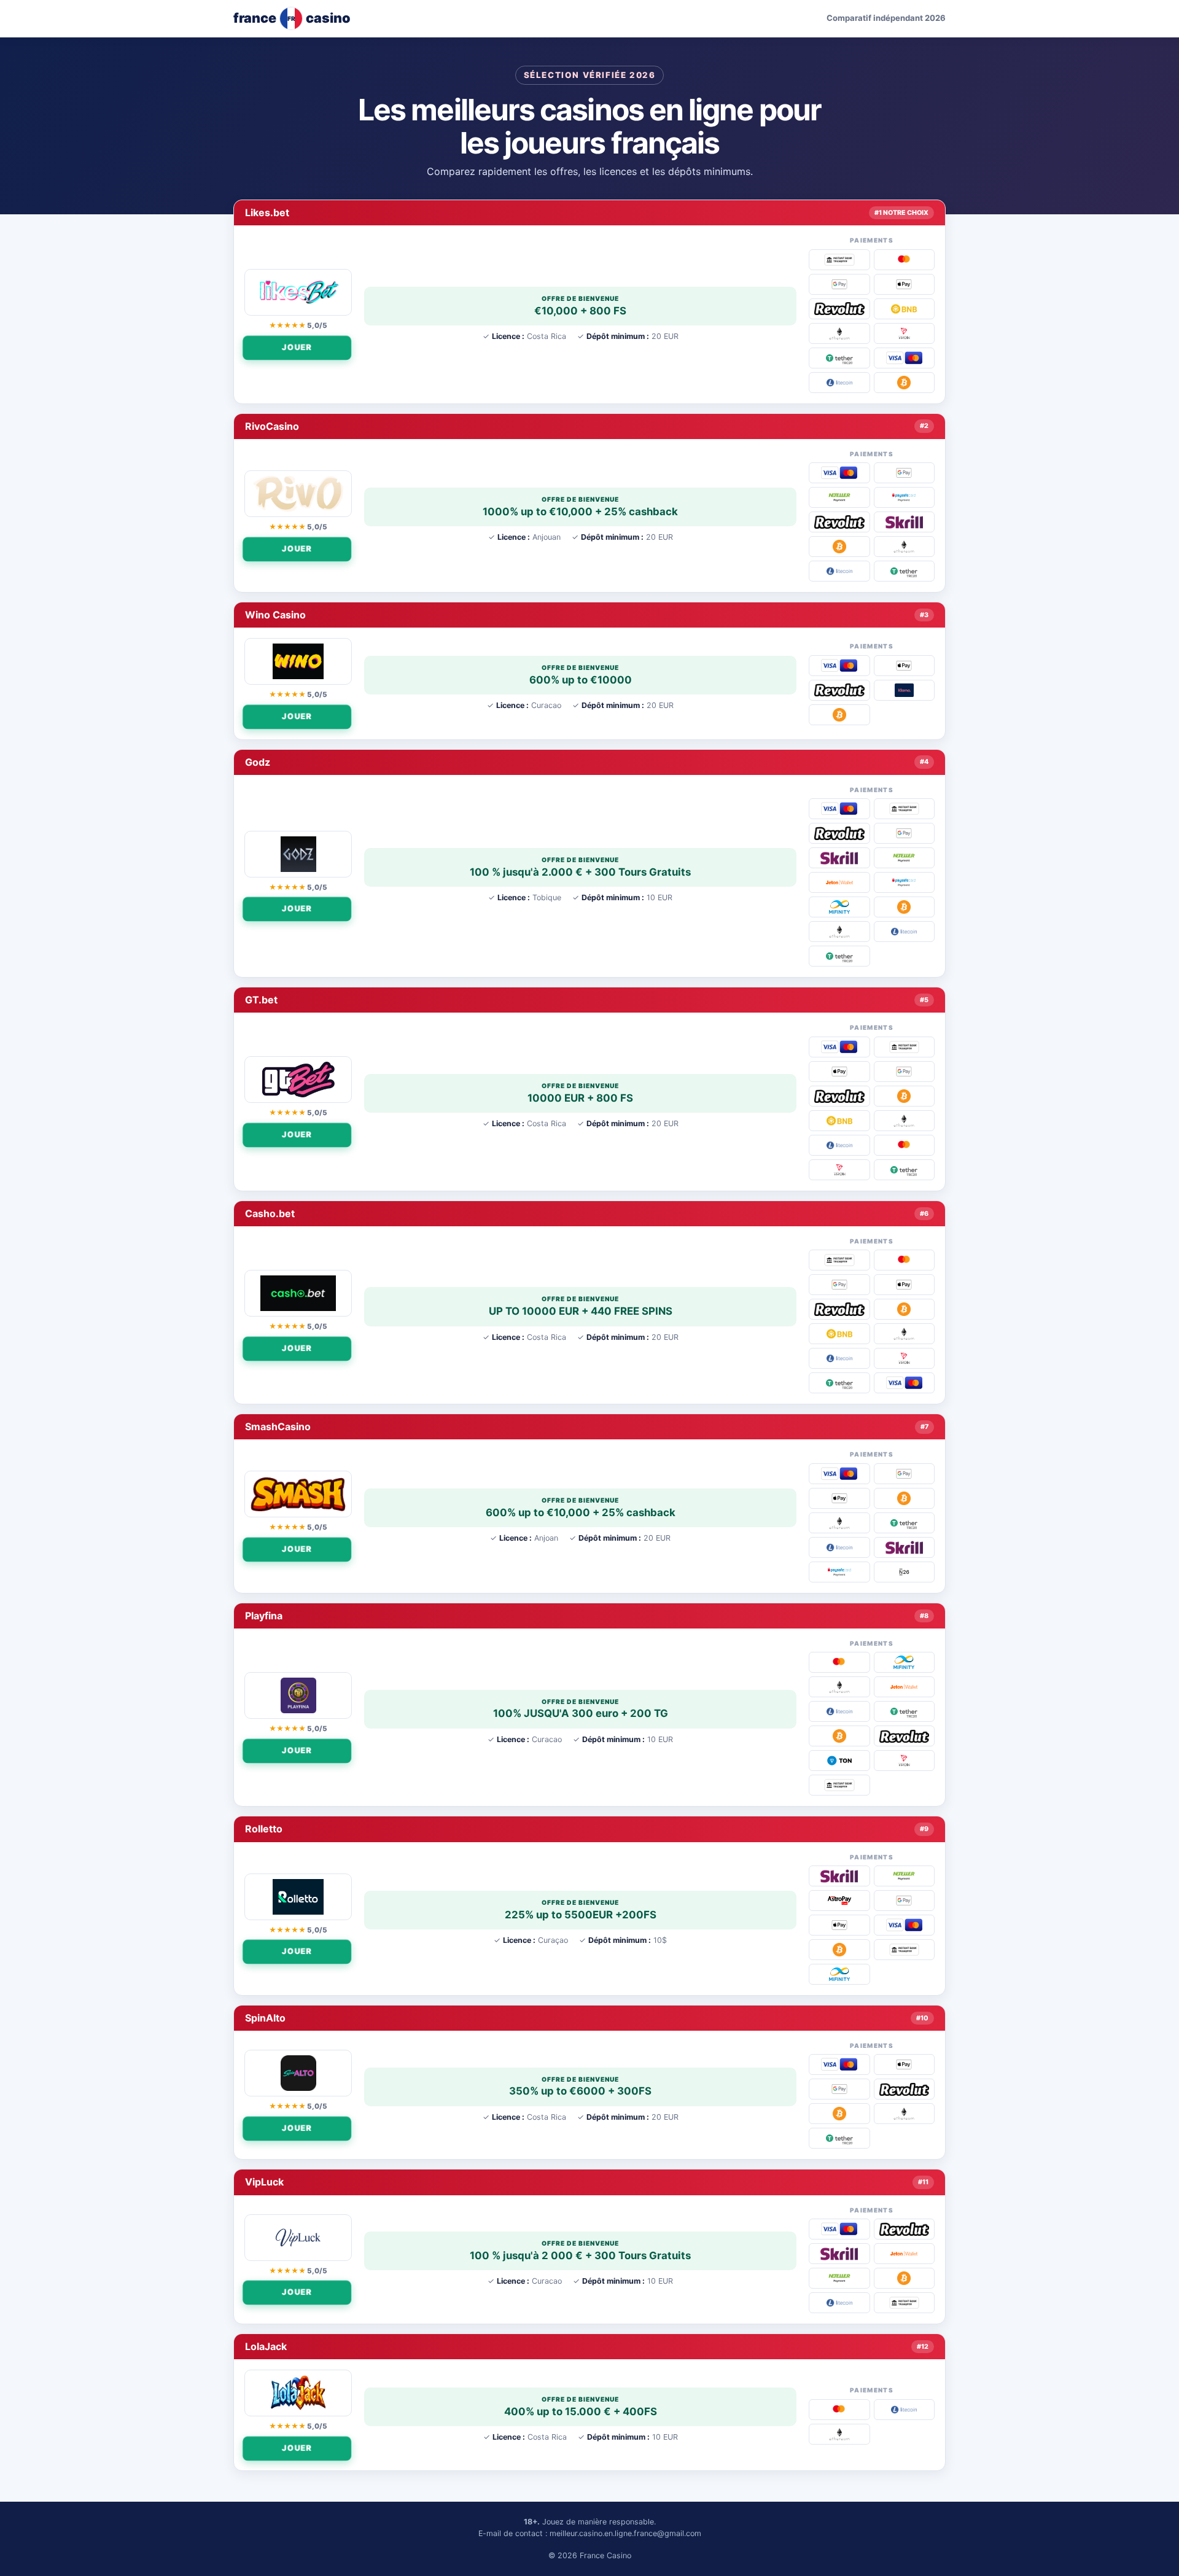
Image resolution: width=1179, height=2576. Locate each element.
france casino (292, 18)
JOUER (298, 347)
